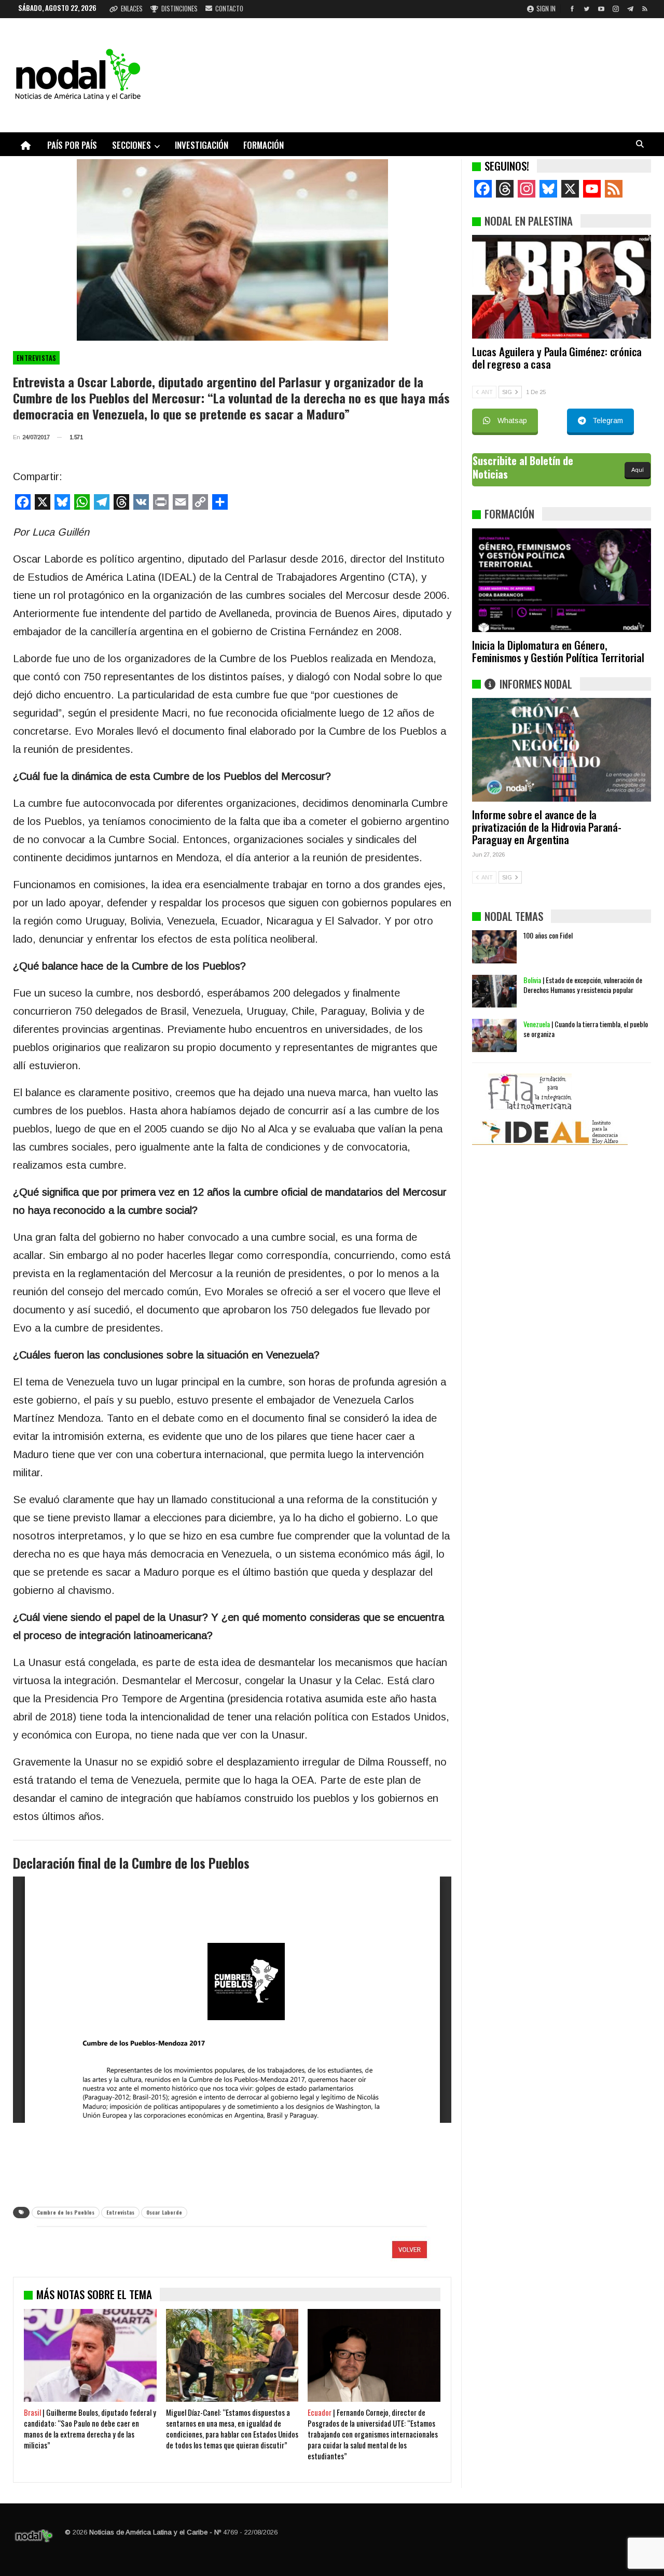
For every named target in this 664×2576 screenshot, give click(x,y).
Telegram (608, 421)
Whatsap (512, 421)
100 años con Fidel (548, 935)
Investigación (202, 145)
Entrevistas (36, 358)
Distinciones (179, 8)
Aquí (638, 470)
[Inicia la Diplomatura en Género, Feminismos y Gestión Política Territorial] (562, 580)
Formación (264, 145)
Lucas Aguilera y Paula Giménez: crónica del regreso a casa (557, 358)
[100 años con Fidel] (494, 947)
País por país (72, 145)
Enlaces (132, 8)
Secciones (132, 145)
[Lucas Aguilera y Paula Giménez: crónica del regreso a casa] (562, 287)
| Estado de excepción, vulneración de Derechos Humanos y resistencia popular (583, 985)
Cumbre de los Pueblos (66, 2212)
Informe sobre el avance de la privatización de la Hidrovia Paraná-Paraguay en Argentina (547, 827)
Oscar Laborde (164, 2212)
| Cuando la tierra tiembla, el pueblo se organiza (586, 1029)
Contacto (229, 8)
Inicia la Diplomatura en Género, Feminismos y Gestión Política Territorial (558, 651)
